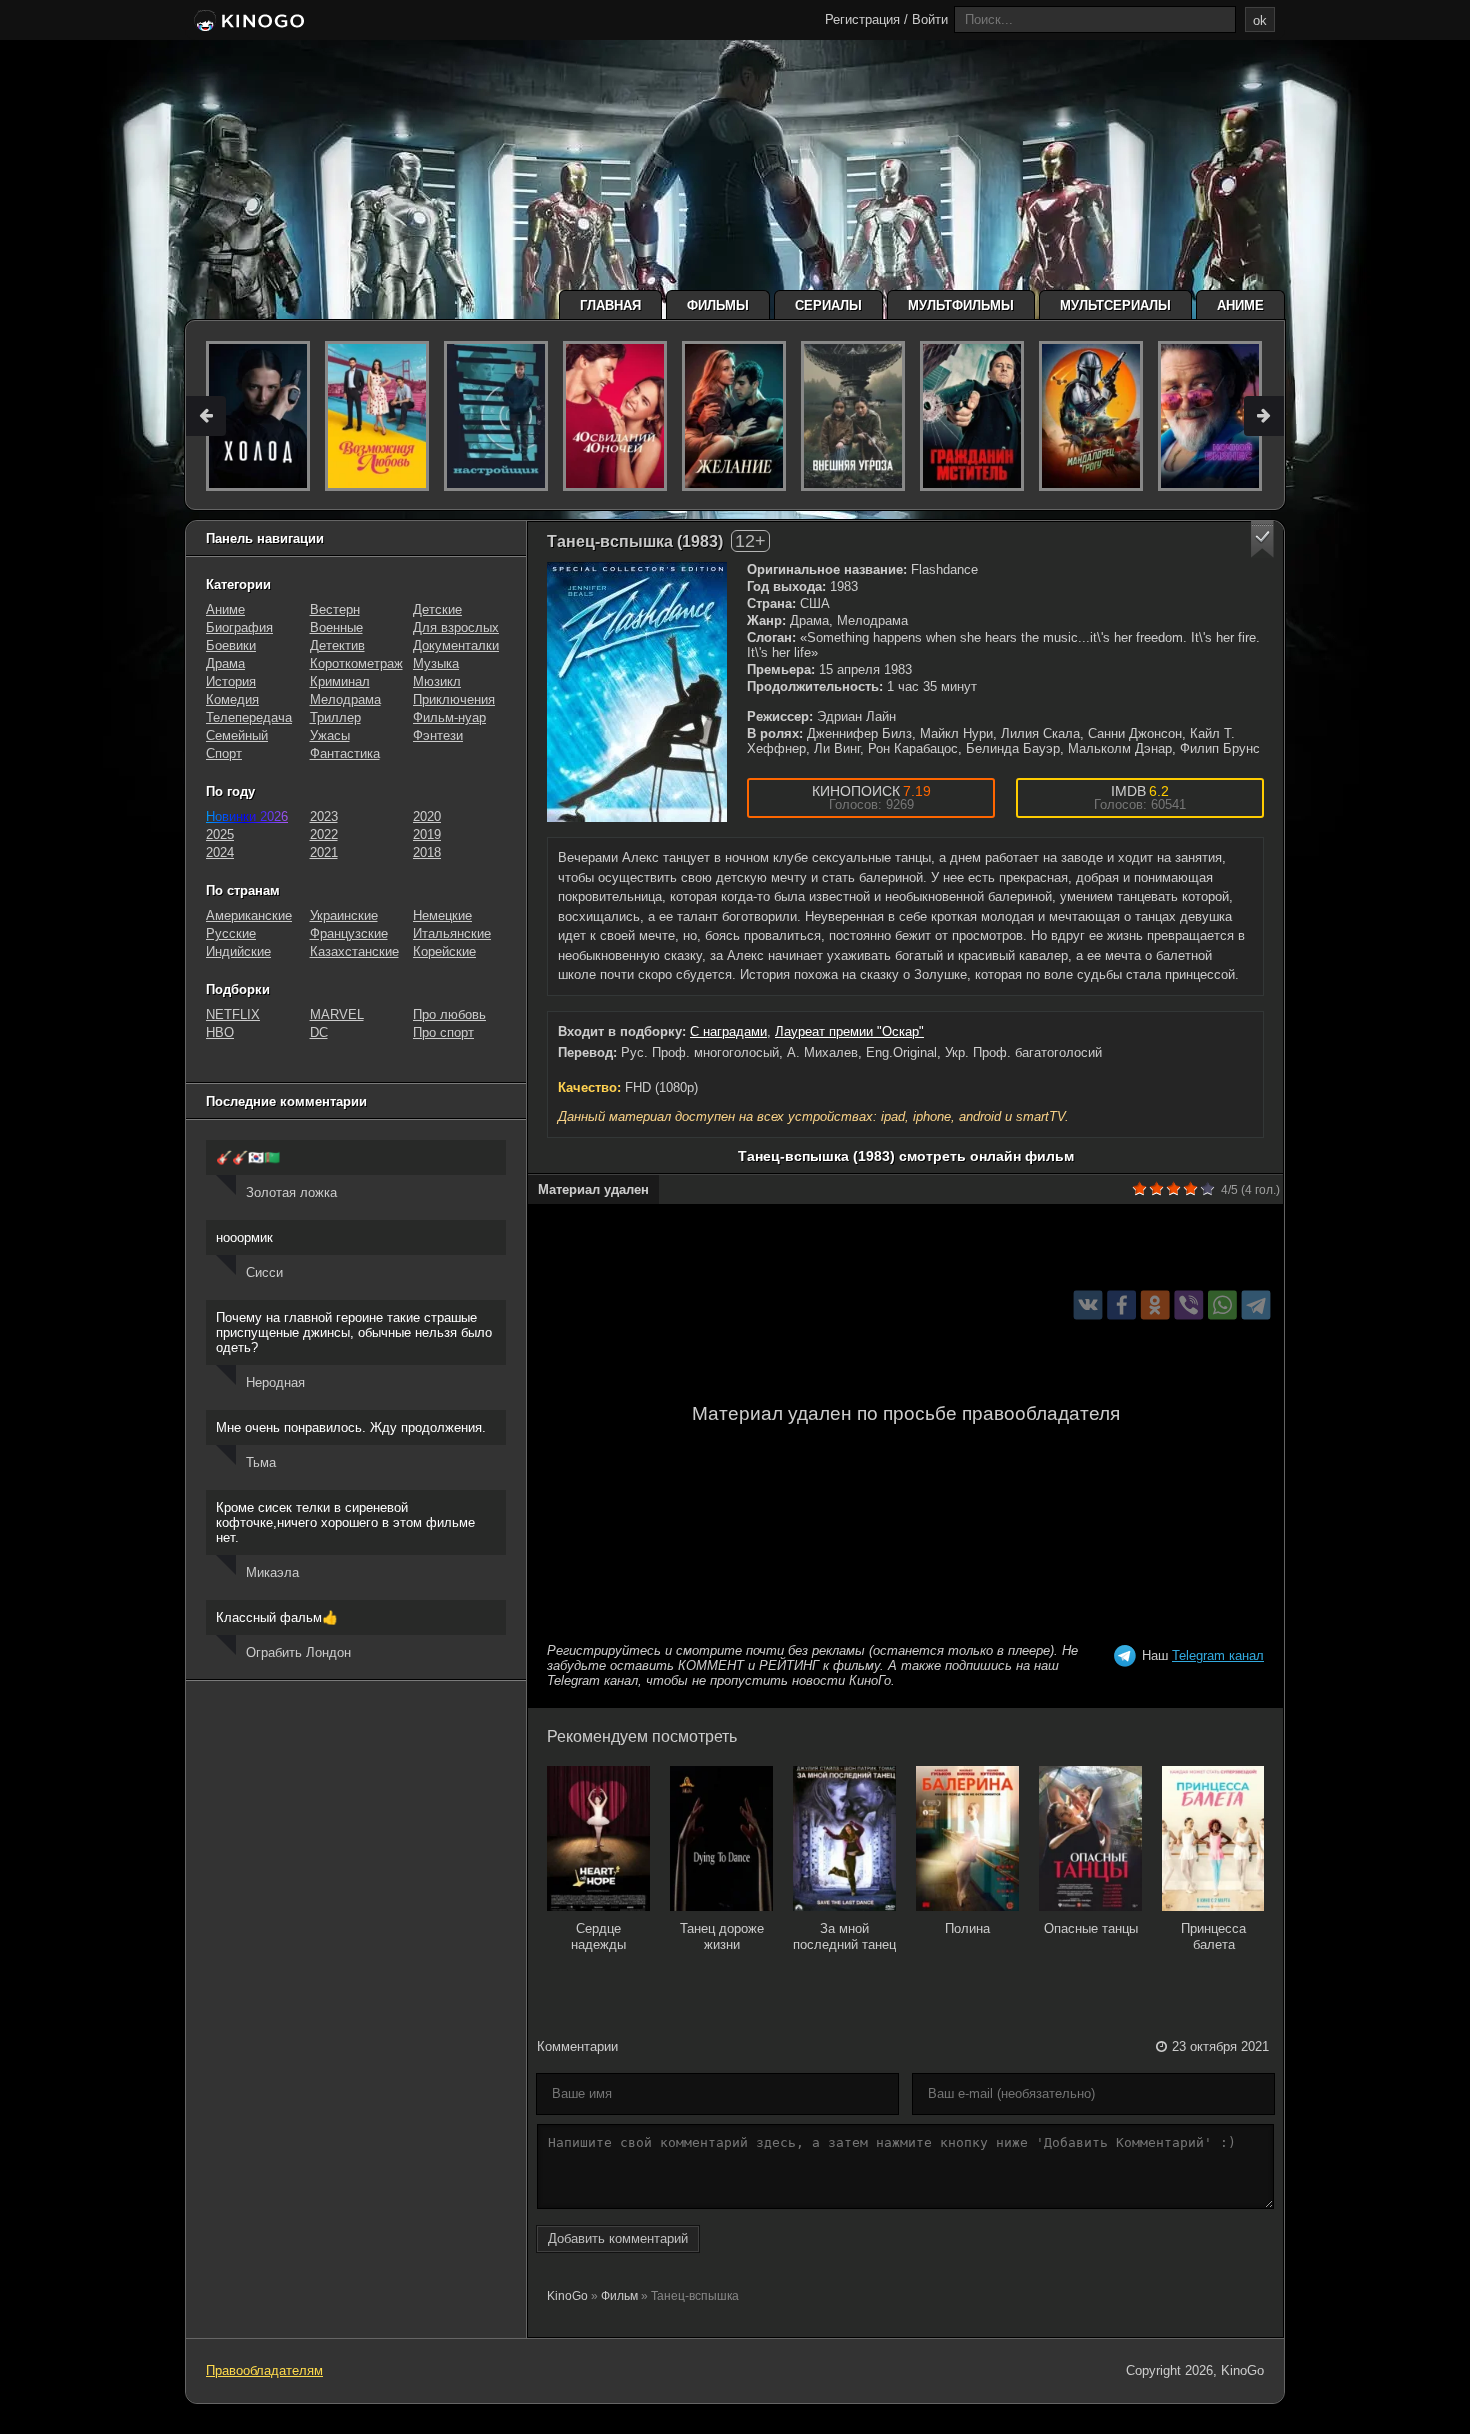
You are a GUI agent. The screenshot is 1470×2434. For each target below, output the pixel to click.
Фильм (619, 2296)
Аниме (1240, 305)
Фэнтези (438, 735)
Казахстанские (354, 951)
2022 (324, 834)
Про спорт (443, 1032)
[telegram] (1256, 1304)
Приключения (454, 699)
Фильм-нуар (449, 717)
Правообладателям (264, 2370)
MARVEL (337, 1014)
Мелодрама (345, 699)
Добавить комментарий (618, 2238)
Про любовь (449, 1014)
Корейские (444, 951)
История (231, 681)
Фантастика (345, 753)
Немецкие (442, 915)
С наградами (728, 1031)
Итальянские (452, 933)
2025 (220, 834)
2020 (427, 816)
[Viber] (1188, 1304)
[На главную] (247, 22)
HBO (220, 1032)
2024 (220, 852)
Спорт (224, 753)
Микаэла (272, 1572)
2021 (324, 852)
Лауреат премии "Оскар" (849, 1031)
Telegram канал (1218, 1655)
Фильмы (718, 305)
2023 (324, 816)
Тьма (261, 1462)
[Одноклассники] (1155, 1304)
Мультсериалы (1115, 305)
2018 (427, 852)
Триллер (335, 717)
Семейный (237, 735)
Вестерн (335, 609)
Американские (249, 915)
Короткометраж (356, 663)
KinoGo (567, 2296)
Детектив (337, 645)
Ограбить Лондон (298, 1652)
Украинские (344, 915)
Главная (610, 305)
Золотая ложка (291, 1192)
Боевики (231, 645)
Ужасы (330, 735)
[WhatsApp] (1222, 1304)
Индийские (238, 951)
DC (319, 1032)
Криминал (340, 681)
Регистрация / (866, 19)
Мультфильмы (961, 305)
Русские (231, 933)
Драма (225, 663)
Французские (349, 933)
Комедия (232, 699)
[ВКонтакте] (1088, 1304)
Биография (239, 627)
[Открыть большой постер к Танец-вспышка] (637, 692)
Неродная (275, 1382)
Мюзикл (437, 681)
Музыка (436, 663)
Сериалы (828, 305)
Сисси (264, 1272)
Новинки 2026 (247, 816)
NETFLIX (233, 1014)
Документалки (456, 645)
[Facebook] (1121, 1304)
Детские (437, 609)
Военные (336, 627)
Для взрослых (456, 627)
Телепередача (249, 717)
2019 (427, 834)
